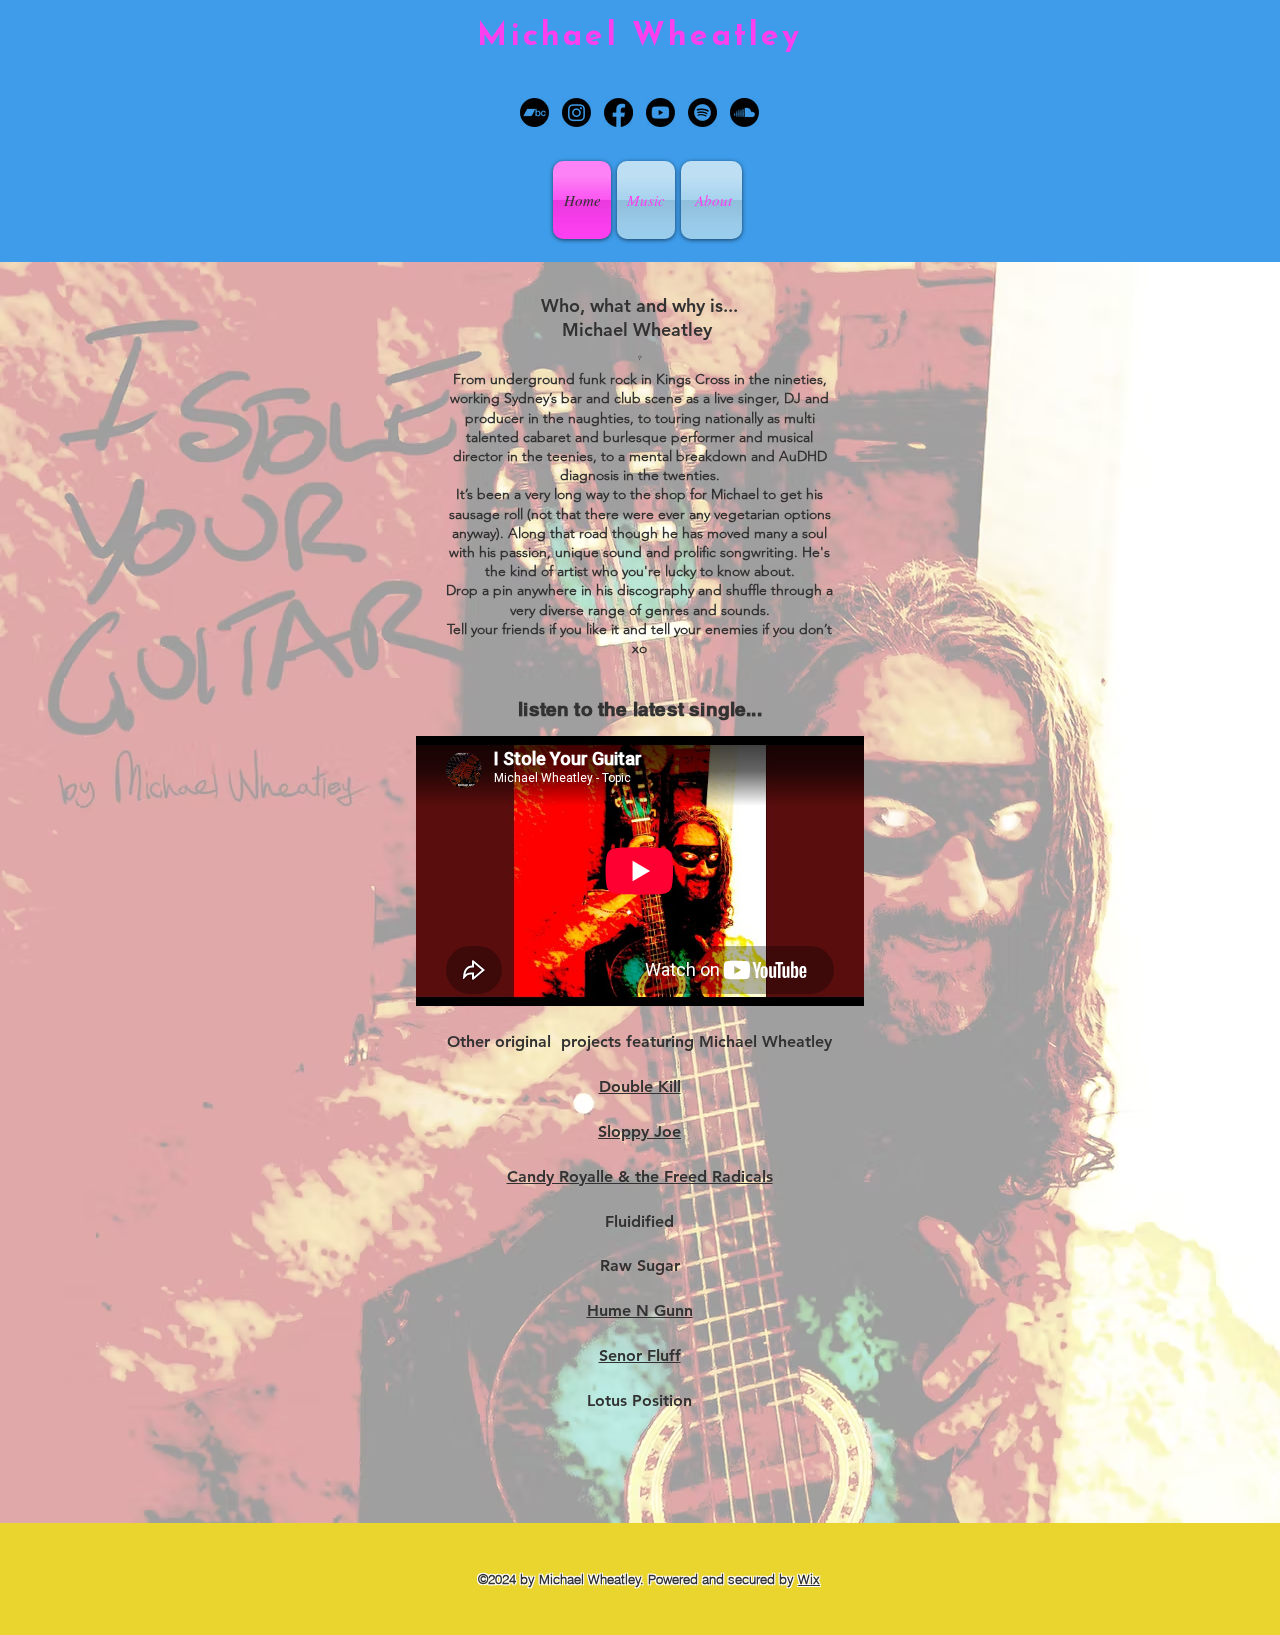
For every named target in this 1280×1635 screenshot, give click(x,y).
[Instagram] (576, 112)
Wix (809, 1579)
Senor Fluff (640, 1355)
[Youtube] (660, 112)
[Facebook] (618, 112)
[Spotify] (702, 112)
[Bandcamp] (534, 112)
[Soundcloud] (744, 112)
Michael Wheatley (639, 37)
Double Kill (640, 1086)
